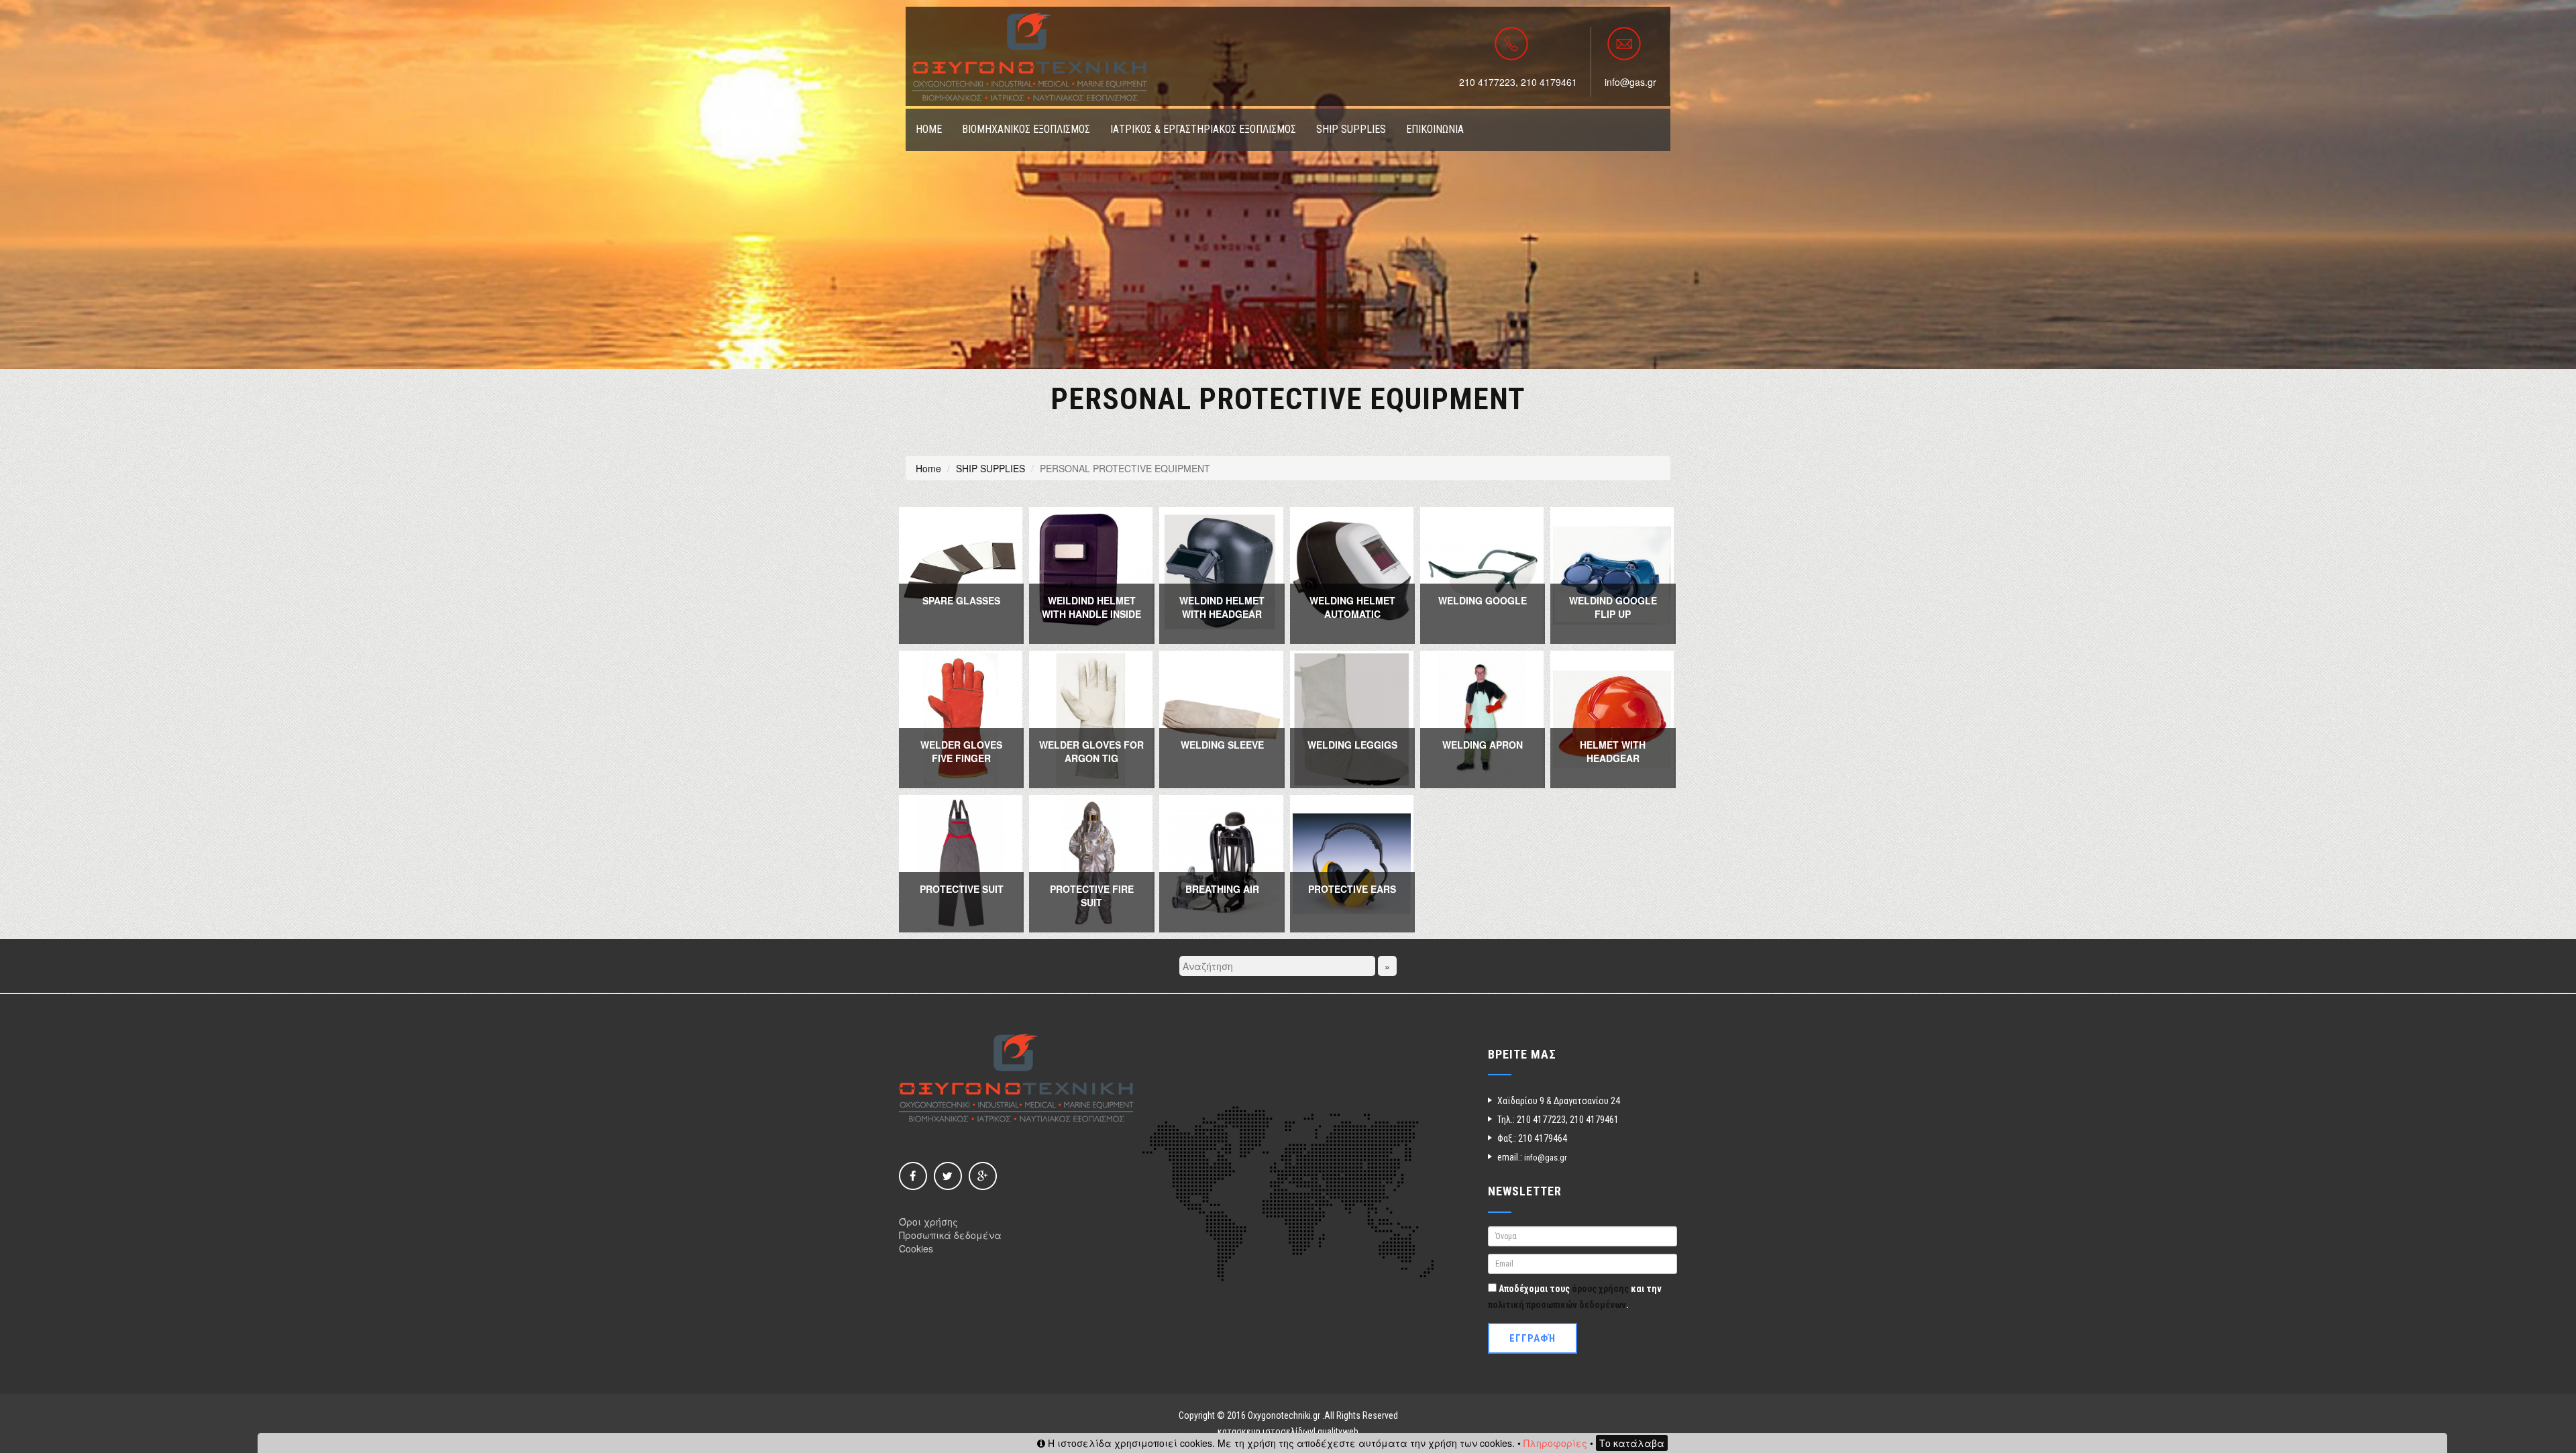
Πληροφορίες (1555, 1443)
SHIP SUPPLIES (1351, 129)
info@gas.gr (1630, 82)
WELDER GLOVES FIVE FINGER (961, 751)
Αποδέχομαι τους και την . (1575, 1297)
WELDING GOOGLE (1483, 600)
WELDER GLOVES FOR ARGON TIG (1091, 751)
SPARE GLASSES (961, 600)
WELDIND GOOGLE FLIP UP (1613, 607)
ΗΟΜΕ (929, 129)
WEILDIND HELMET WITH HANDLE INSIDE (1091, 607)
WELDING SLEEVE (1222, 745)
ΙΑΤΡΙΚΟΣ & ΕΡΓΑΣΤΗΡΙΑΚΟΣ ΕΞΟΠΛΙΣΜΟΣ (1203, 129)
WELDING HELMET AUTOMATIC (1352, 607)
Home (928, 468)
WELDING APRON (1483, 745)
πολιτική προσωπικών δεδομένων (1557, 1305)
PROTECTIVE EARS (1352, 889)
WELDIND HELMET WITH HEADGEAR (1222, 607)
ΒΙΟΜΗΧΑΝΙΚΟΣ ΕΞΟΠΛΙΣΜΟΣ (1026, 129)
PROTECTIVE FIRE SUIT (1092, 896)
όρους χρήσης (1600, 1289)
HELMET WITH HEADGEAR (1613, 751)
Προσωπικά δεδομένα (950, 1235)
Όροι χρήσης (928, 1222)
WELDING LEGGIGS (1352, 745)
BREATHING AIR (1222, 889)
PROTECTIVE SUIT (962, 889)
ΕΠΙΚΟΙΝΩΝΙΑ (1435, 129)
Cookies (916, 1248)
